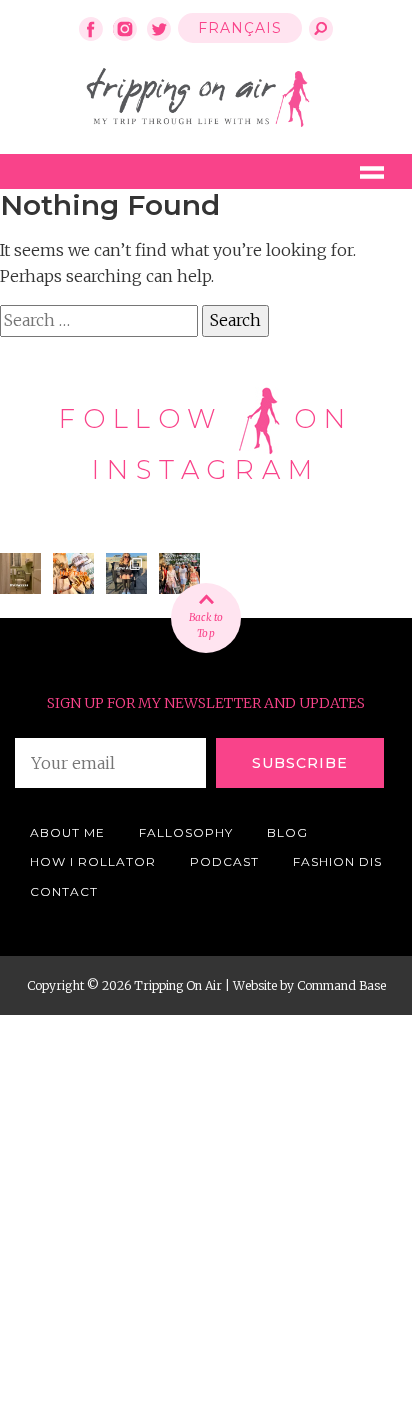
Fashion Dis (337, 861)
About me (67, 832)
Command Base (341, 985)
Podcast (224, 861)
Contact (64, 891)
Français (240, 28)
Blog (287, 832)
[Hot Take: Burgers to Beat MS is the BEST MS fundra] (73, 573)
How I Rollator (93, 861)
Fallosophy (186, 832)
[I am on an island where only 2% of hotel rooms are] (20, 573)
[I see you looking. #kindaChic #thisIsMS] (179, 573)
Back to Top (206, 625)
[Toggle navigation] (372, 171)
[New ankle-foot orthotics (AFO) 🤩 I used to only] (126, 573)
